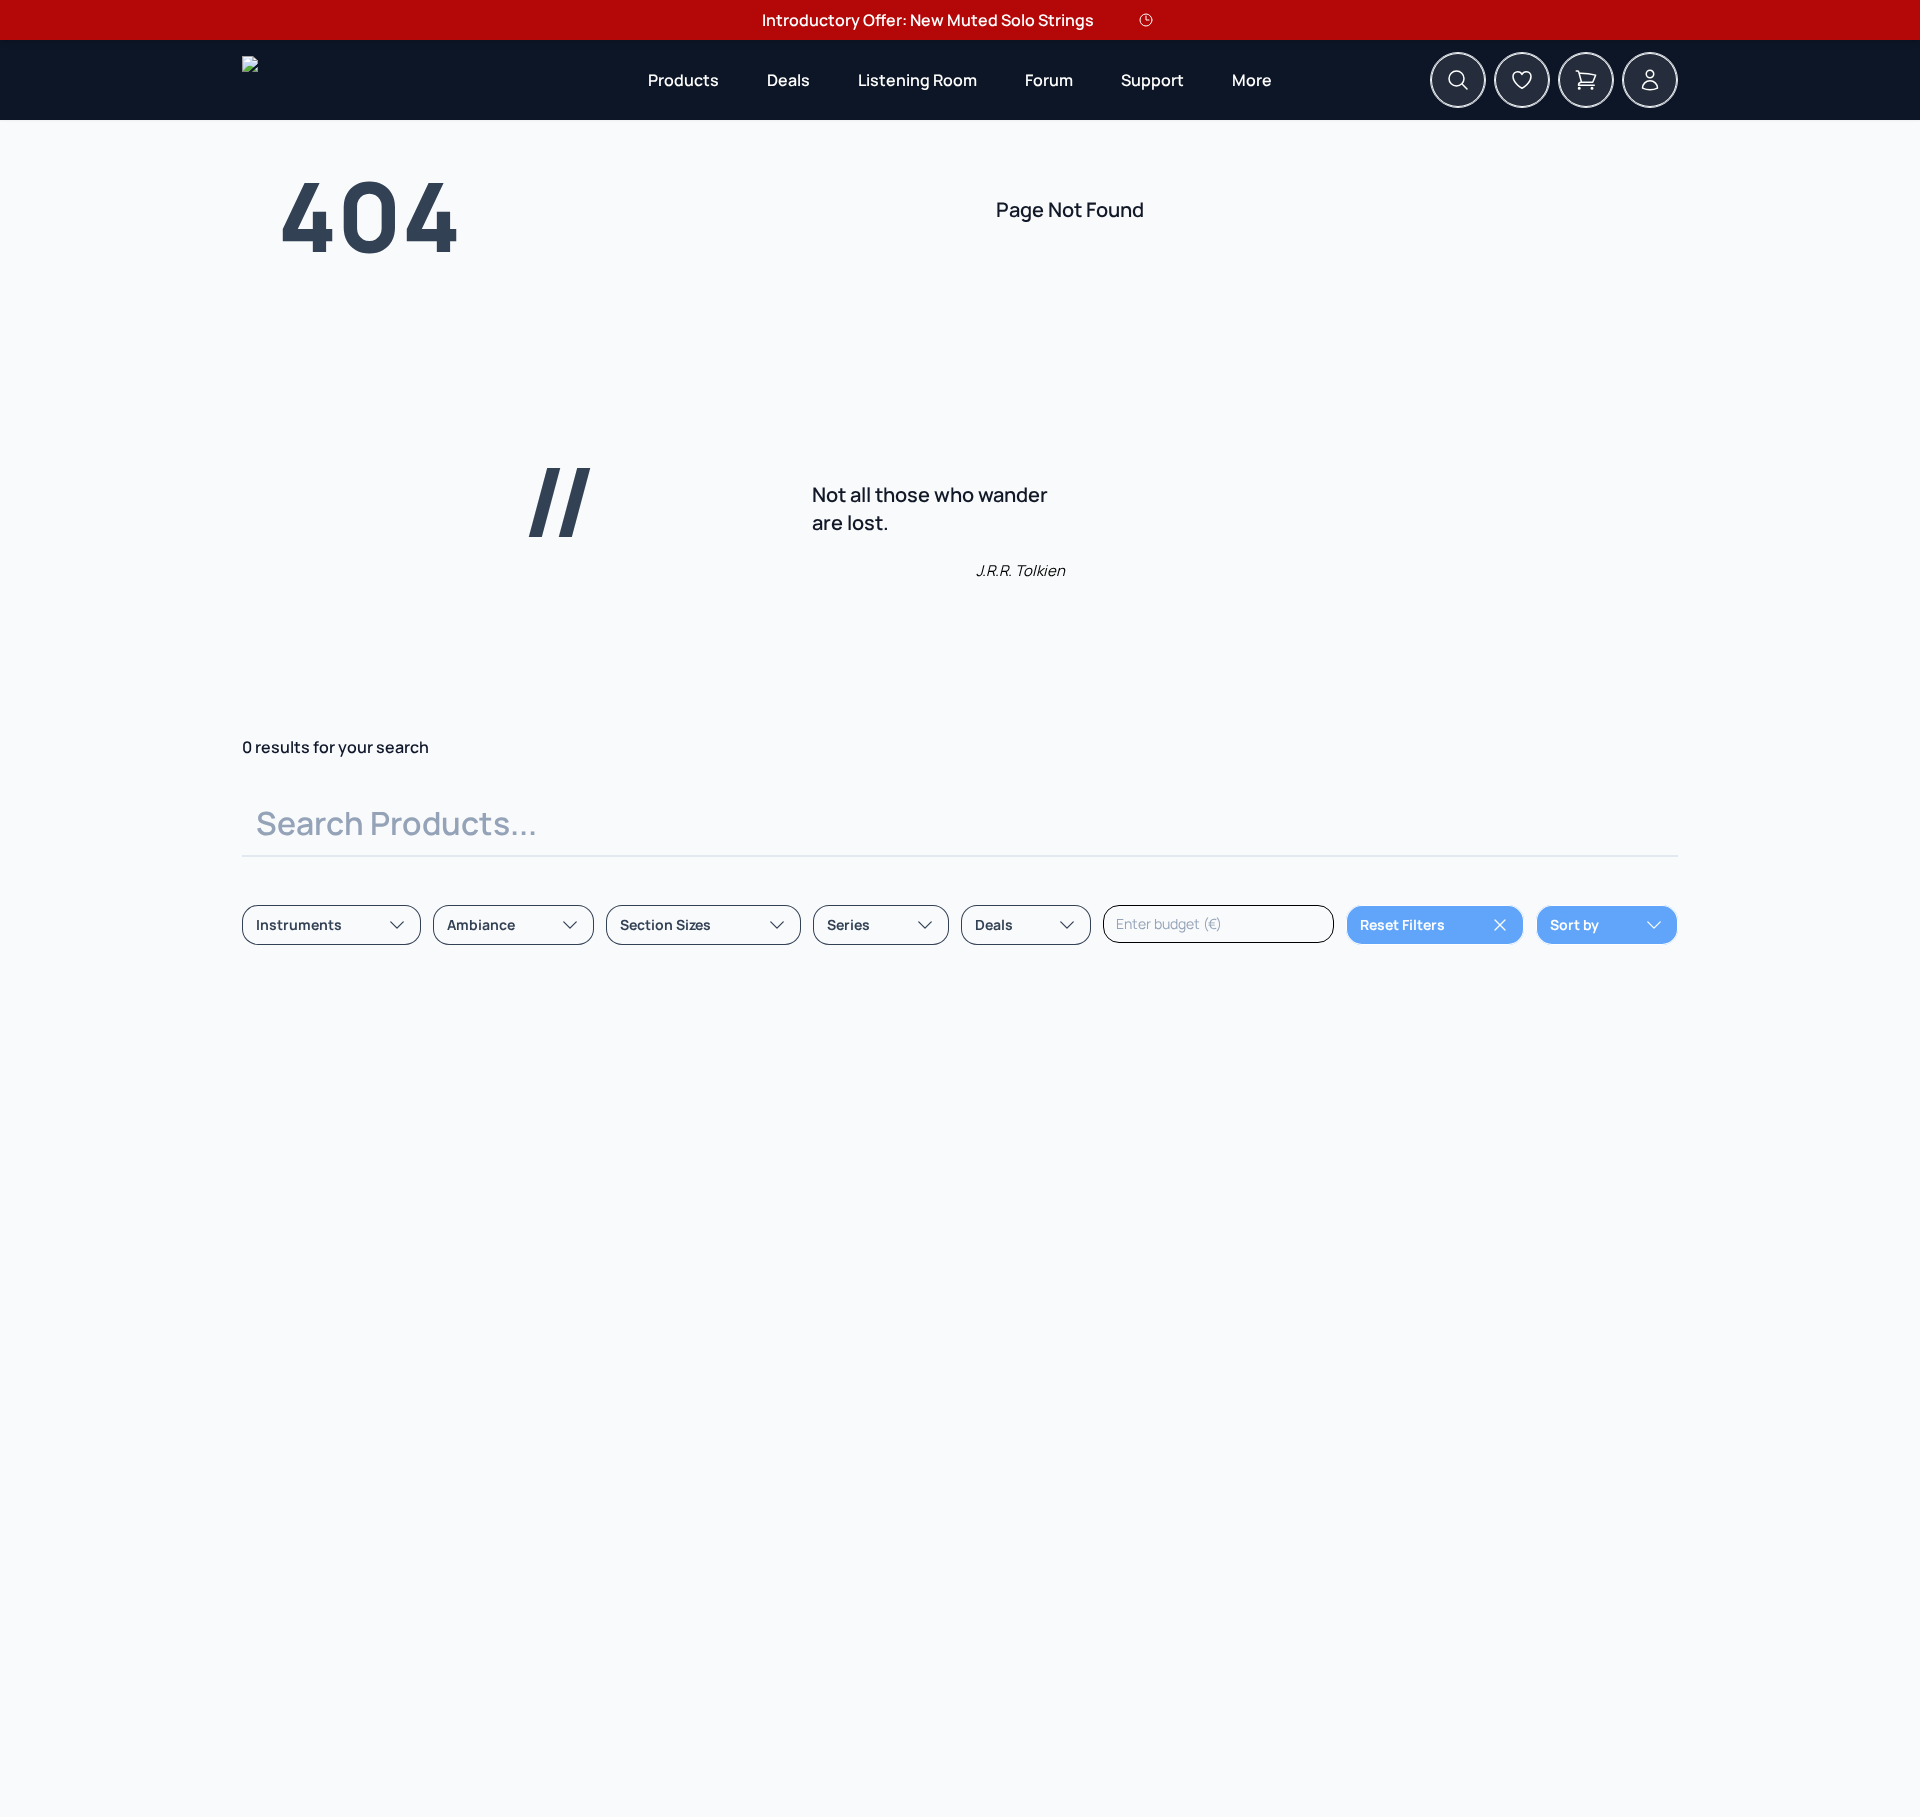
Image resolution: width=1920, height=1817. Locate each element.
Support (1152, 80)
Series (848, 924)
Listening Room (917, 80)
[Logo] (250, 80)
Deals (788, 80)
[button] (683, 80)
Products (683, 80)
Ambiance (481, 924)
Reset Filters (1402, 924)
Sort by (1574, 924)
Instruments (299, 924)
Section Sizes (665, 924)
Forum (1049, 80)
